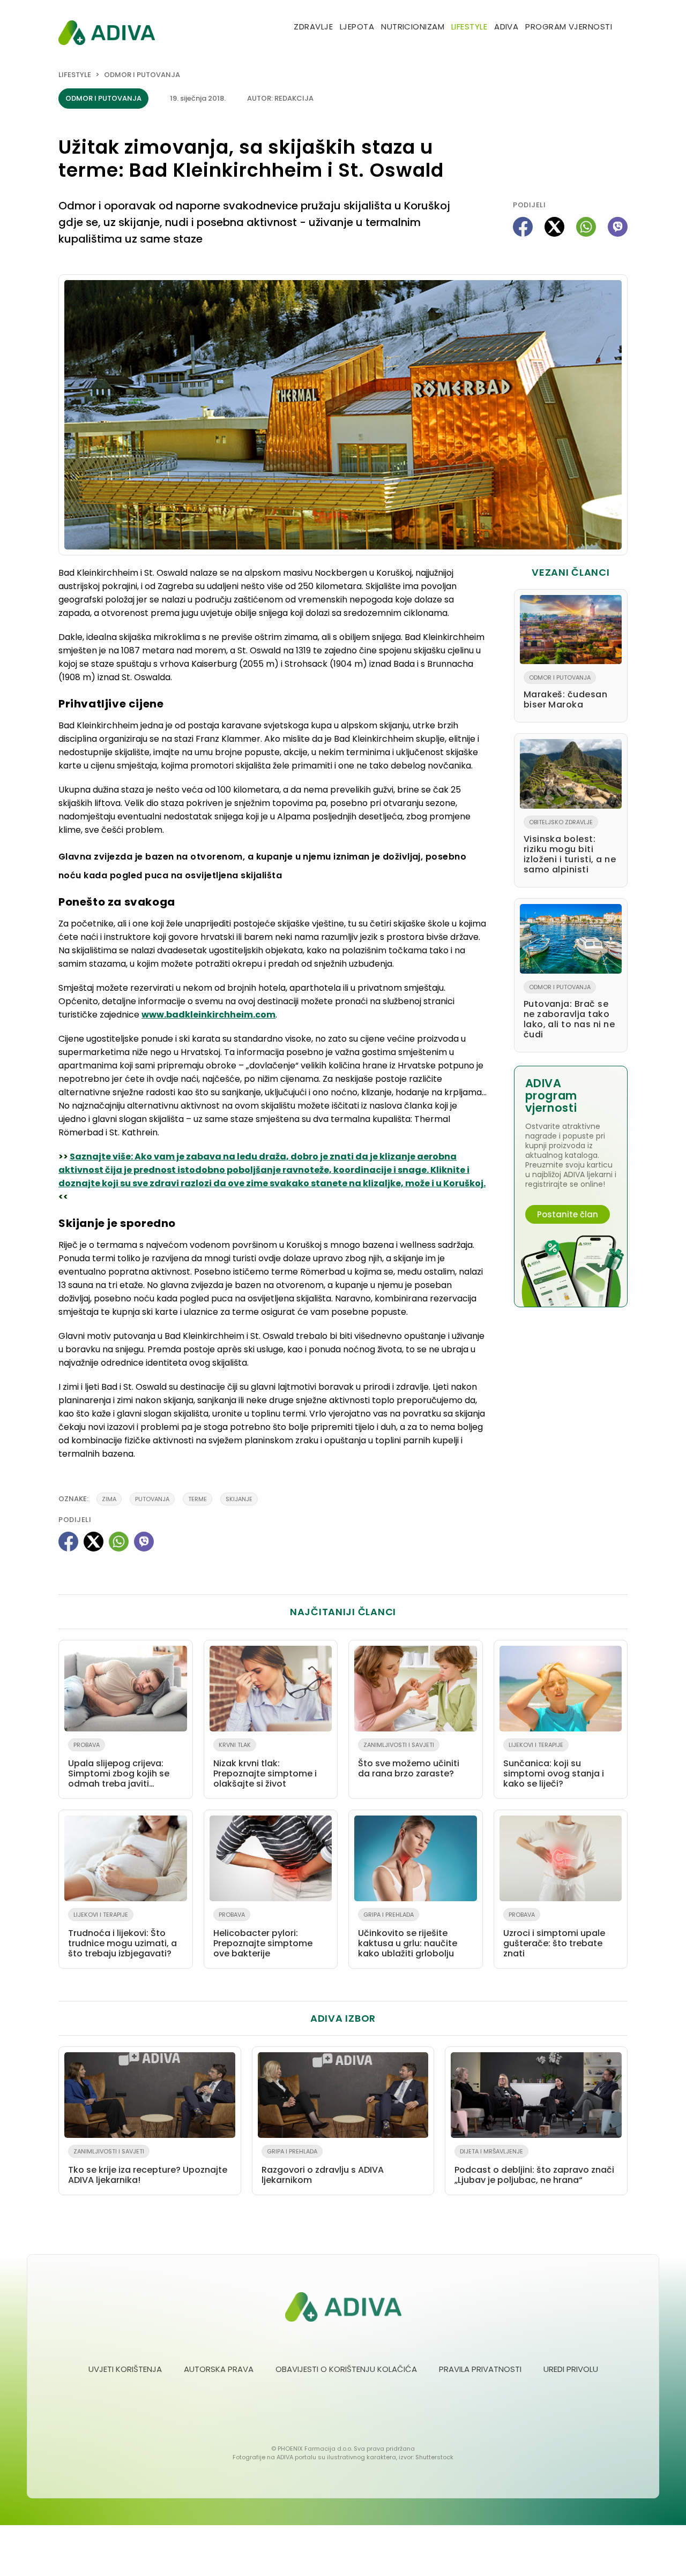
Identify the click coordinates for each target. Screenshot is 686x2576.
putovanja (152, 1499)
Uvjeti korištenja (125, 2369)
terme (197, 1499)
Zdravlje (313, 27)
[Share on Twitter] (554, 227)
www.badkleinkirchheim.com (208, 1015)
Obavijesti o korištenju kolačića (346, 2369)
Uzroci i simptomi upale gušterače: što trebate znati (554, 1935)
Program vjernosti (569, 27)
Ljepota (357, 27)
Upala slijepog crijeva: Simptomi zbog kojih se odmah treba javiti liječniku (119, 1767)
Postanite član (568, 1214)
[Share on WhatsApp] (586, 227)
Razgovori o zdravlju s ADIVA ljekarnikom (323, 2167)
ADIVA (506, 27)
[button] (623, 28)
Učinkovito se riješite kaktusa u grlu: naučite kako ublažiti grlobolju (408, 1935)
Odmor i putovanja (142, 75)
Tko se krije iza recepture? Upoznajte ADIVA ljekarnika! (148, 2167)
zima (109, 1499)
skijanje (239, 1499)
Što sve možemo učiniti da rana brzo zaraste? (409, 1760)
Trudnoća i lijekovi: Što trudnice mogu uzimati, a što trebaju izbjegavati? (122, 1935)
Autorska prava (219, 2369)
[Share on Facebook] (523, 227)
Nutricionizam (413, 27)
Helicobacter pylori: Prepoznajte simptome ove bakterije (263, 1935)
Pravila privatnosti (480, 2369)
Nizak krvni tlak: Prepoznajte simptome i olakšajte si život (265, 1765)
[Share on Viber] (618, 227)
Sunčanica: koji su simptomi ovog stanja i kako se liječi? (554, 1765)
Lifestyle (469, 27)
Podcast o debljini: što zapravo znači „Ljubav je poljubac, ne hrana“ (534, 2167)
